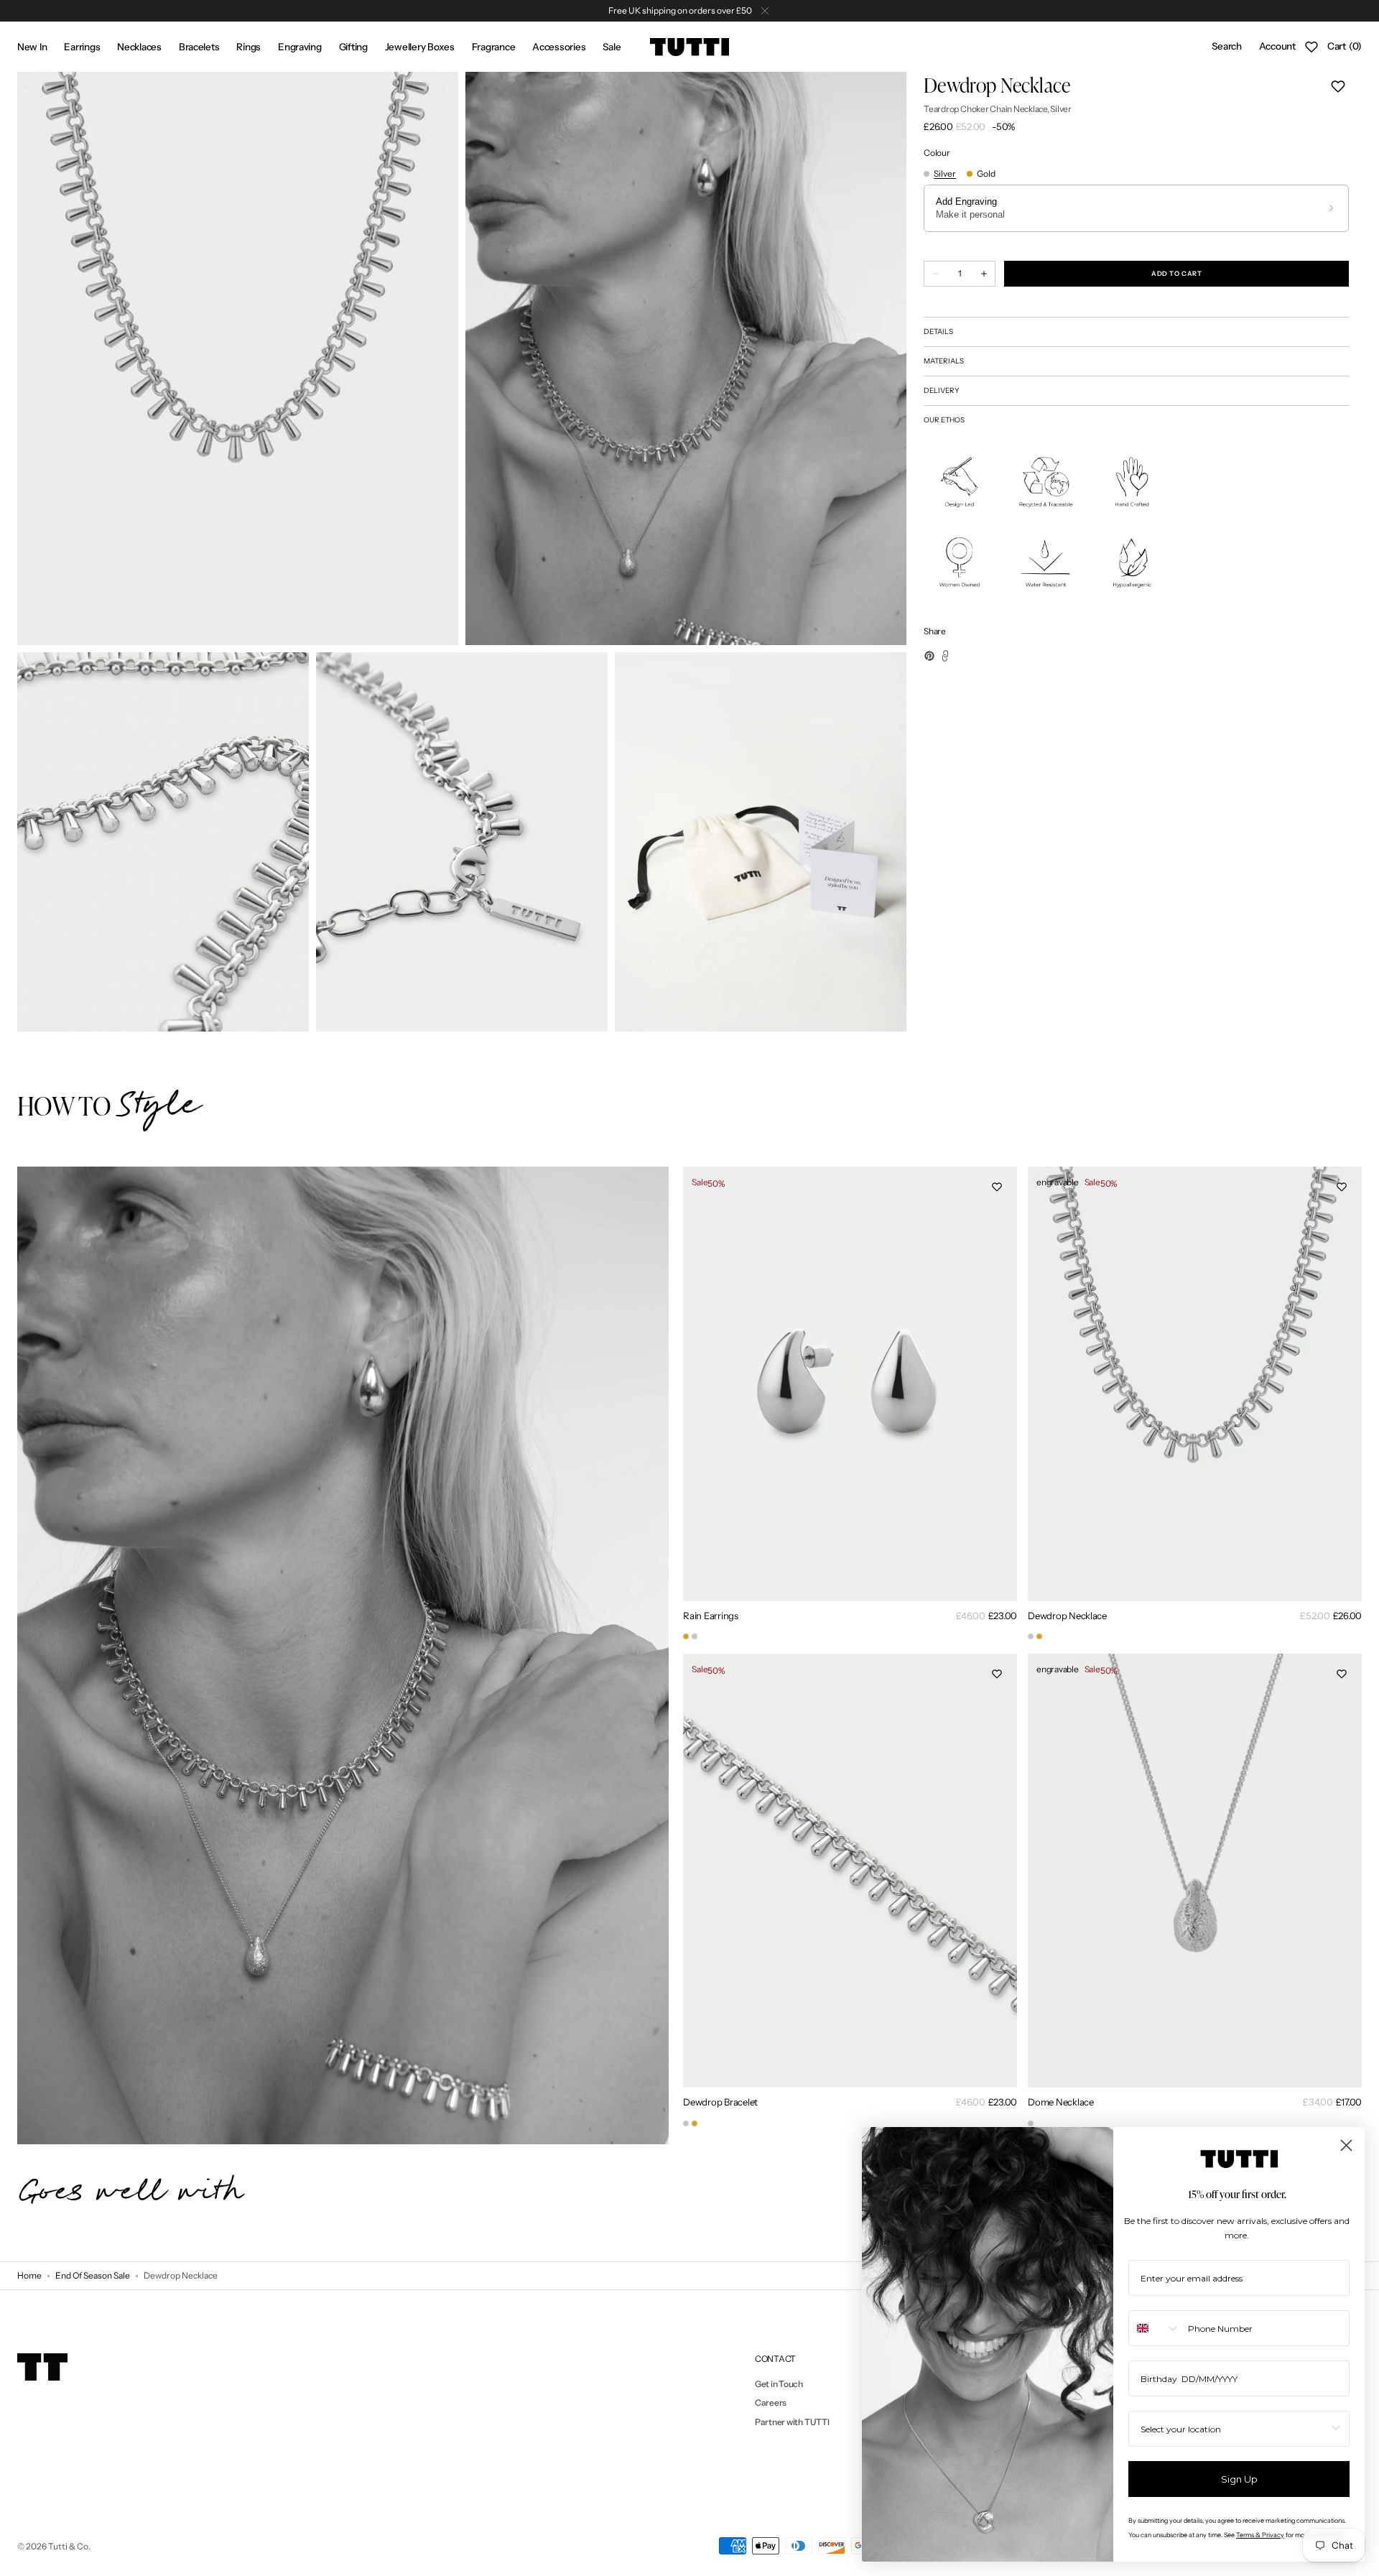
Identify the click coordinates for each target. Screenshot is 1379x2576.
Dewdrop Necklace (1067, 1616)
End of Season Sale (93, 2275)
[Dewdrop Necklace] (1031, 1636)
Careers (771, 2403)
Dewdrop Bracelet (720, 2102)
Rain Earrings (711, 1616)
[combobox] (1155, 2328)
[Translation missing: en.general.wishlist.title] (1311, 47)
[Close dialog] (1346, 2145)
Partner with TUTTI (792, 2422)
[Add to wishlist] (1338, 86)
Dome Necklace (1061, 2102)
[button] (1226, 47)
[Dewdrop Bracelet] (686, 2123)
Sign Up (1239, 2479)
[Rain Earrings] (686, 1636)
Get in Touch (779, 2384)
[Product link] (850, 1405)
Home (29, 2275)
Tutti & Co (68, 2546)
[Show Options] (1336, 2429)
